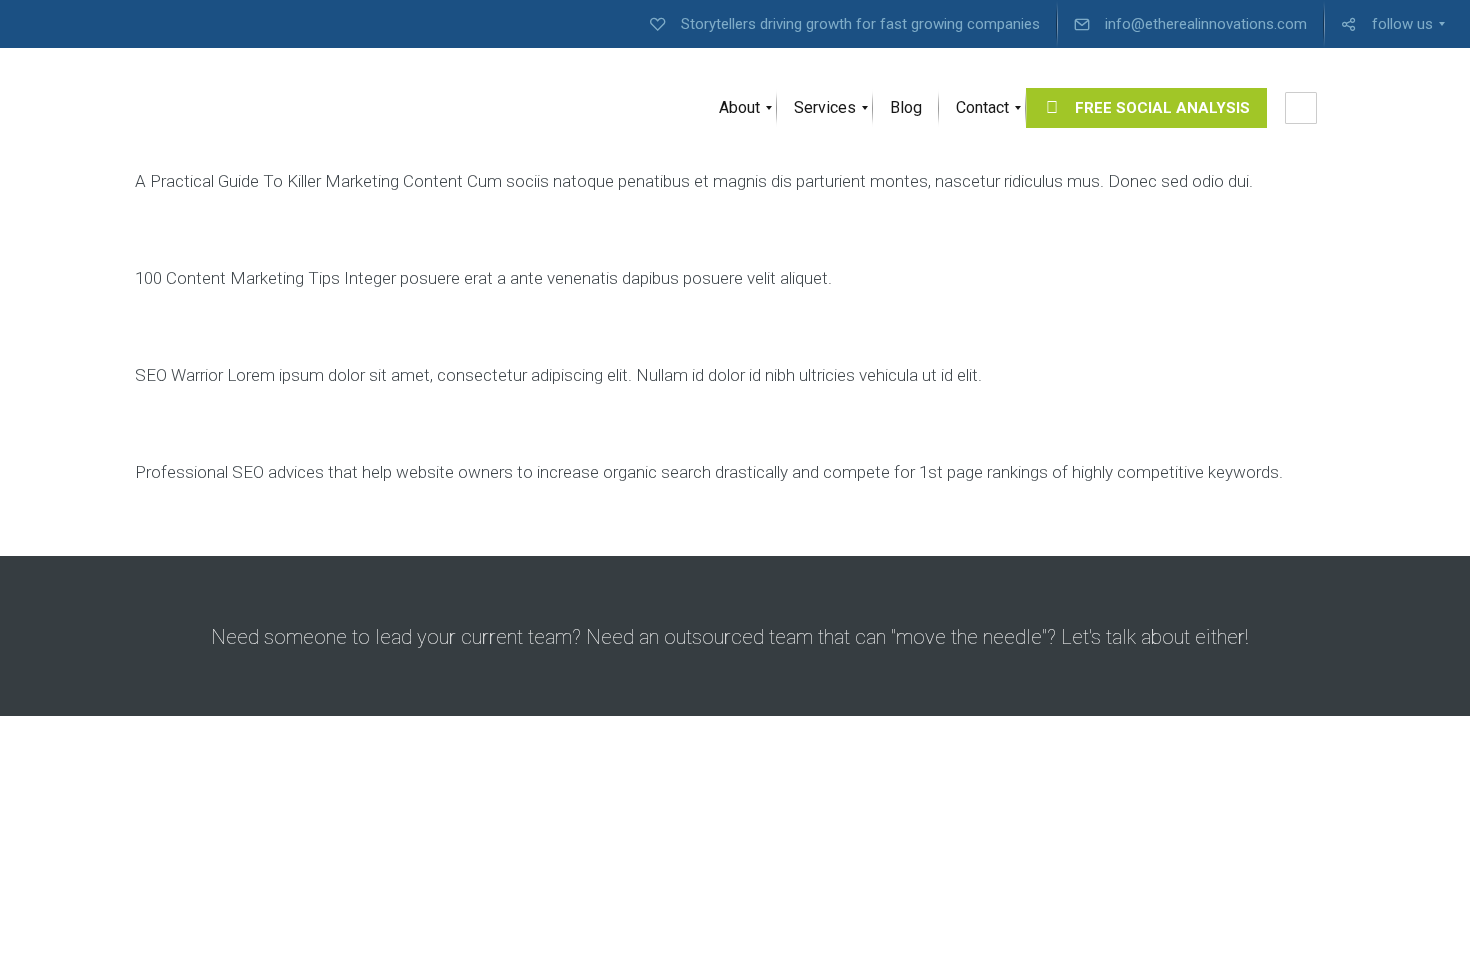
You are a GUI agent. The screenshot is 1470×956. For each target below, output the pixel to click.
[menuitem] (845, 24)
